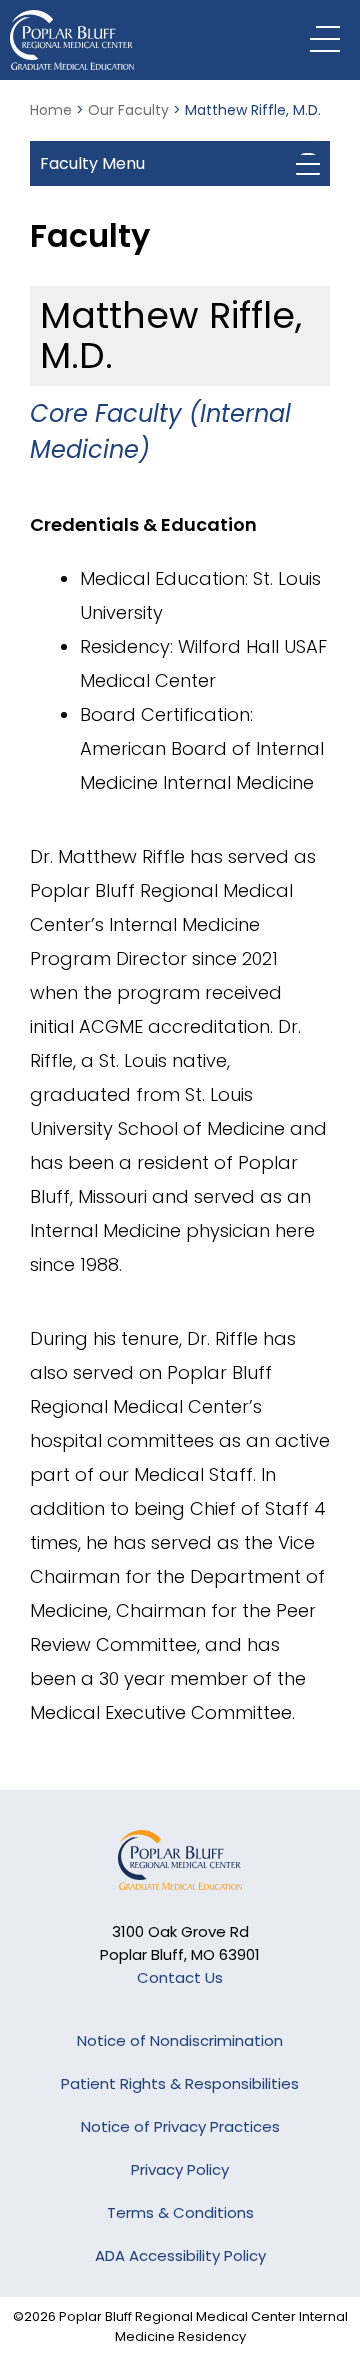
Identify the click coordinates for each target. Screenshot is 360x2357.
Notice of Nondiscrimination (180, 2040)
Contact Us (180, 1977)
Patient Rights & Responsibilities (180, 2083)
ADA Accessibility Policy (180, 2255)
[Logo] (135, 40)
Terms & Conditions (180, 2212)
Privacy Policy (180, 2169)
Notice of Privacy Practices (180, 2126)
